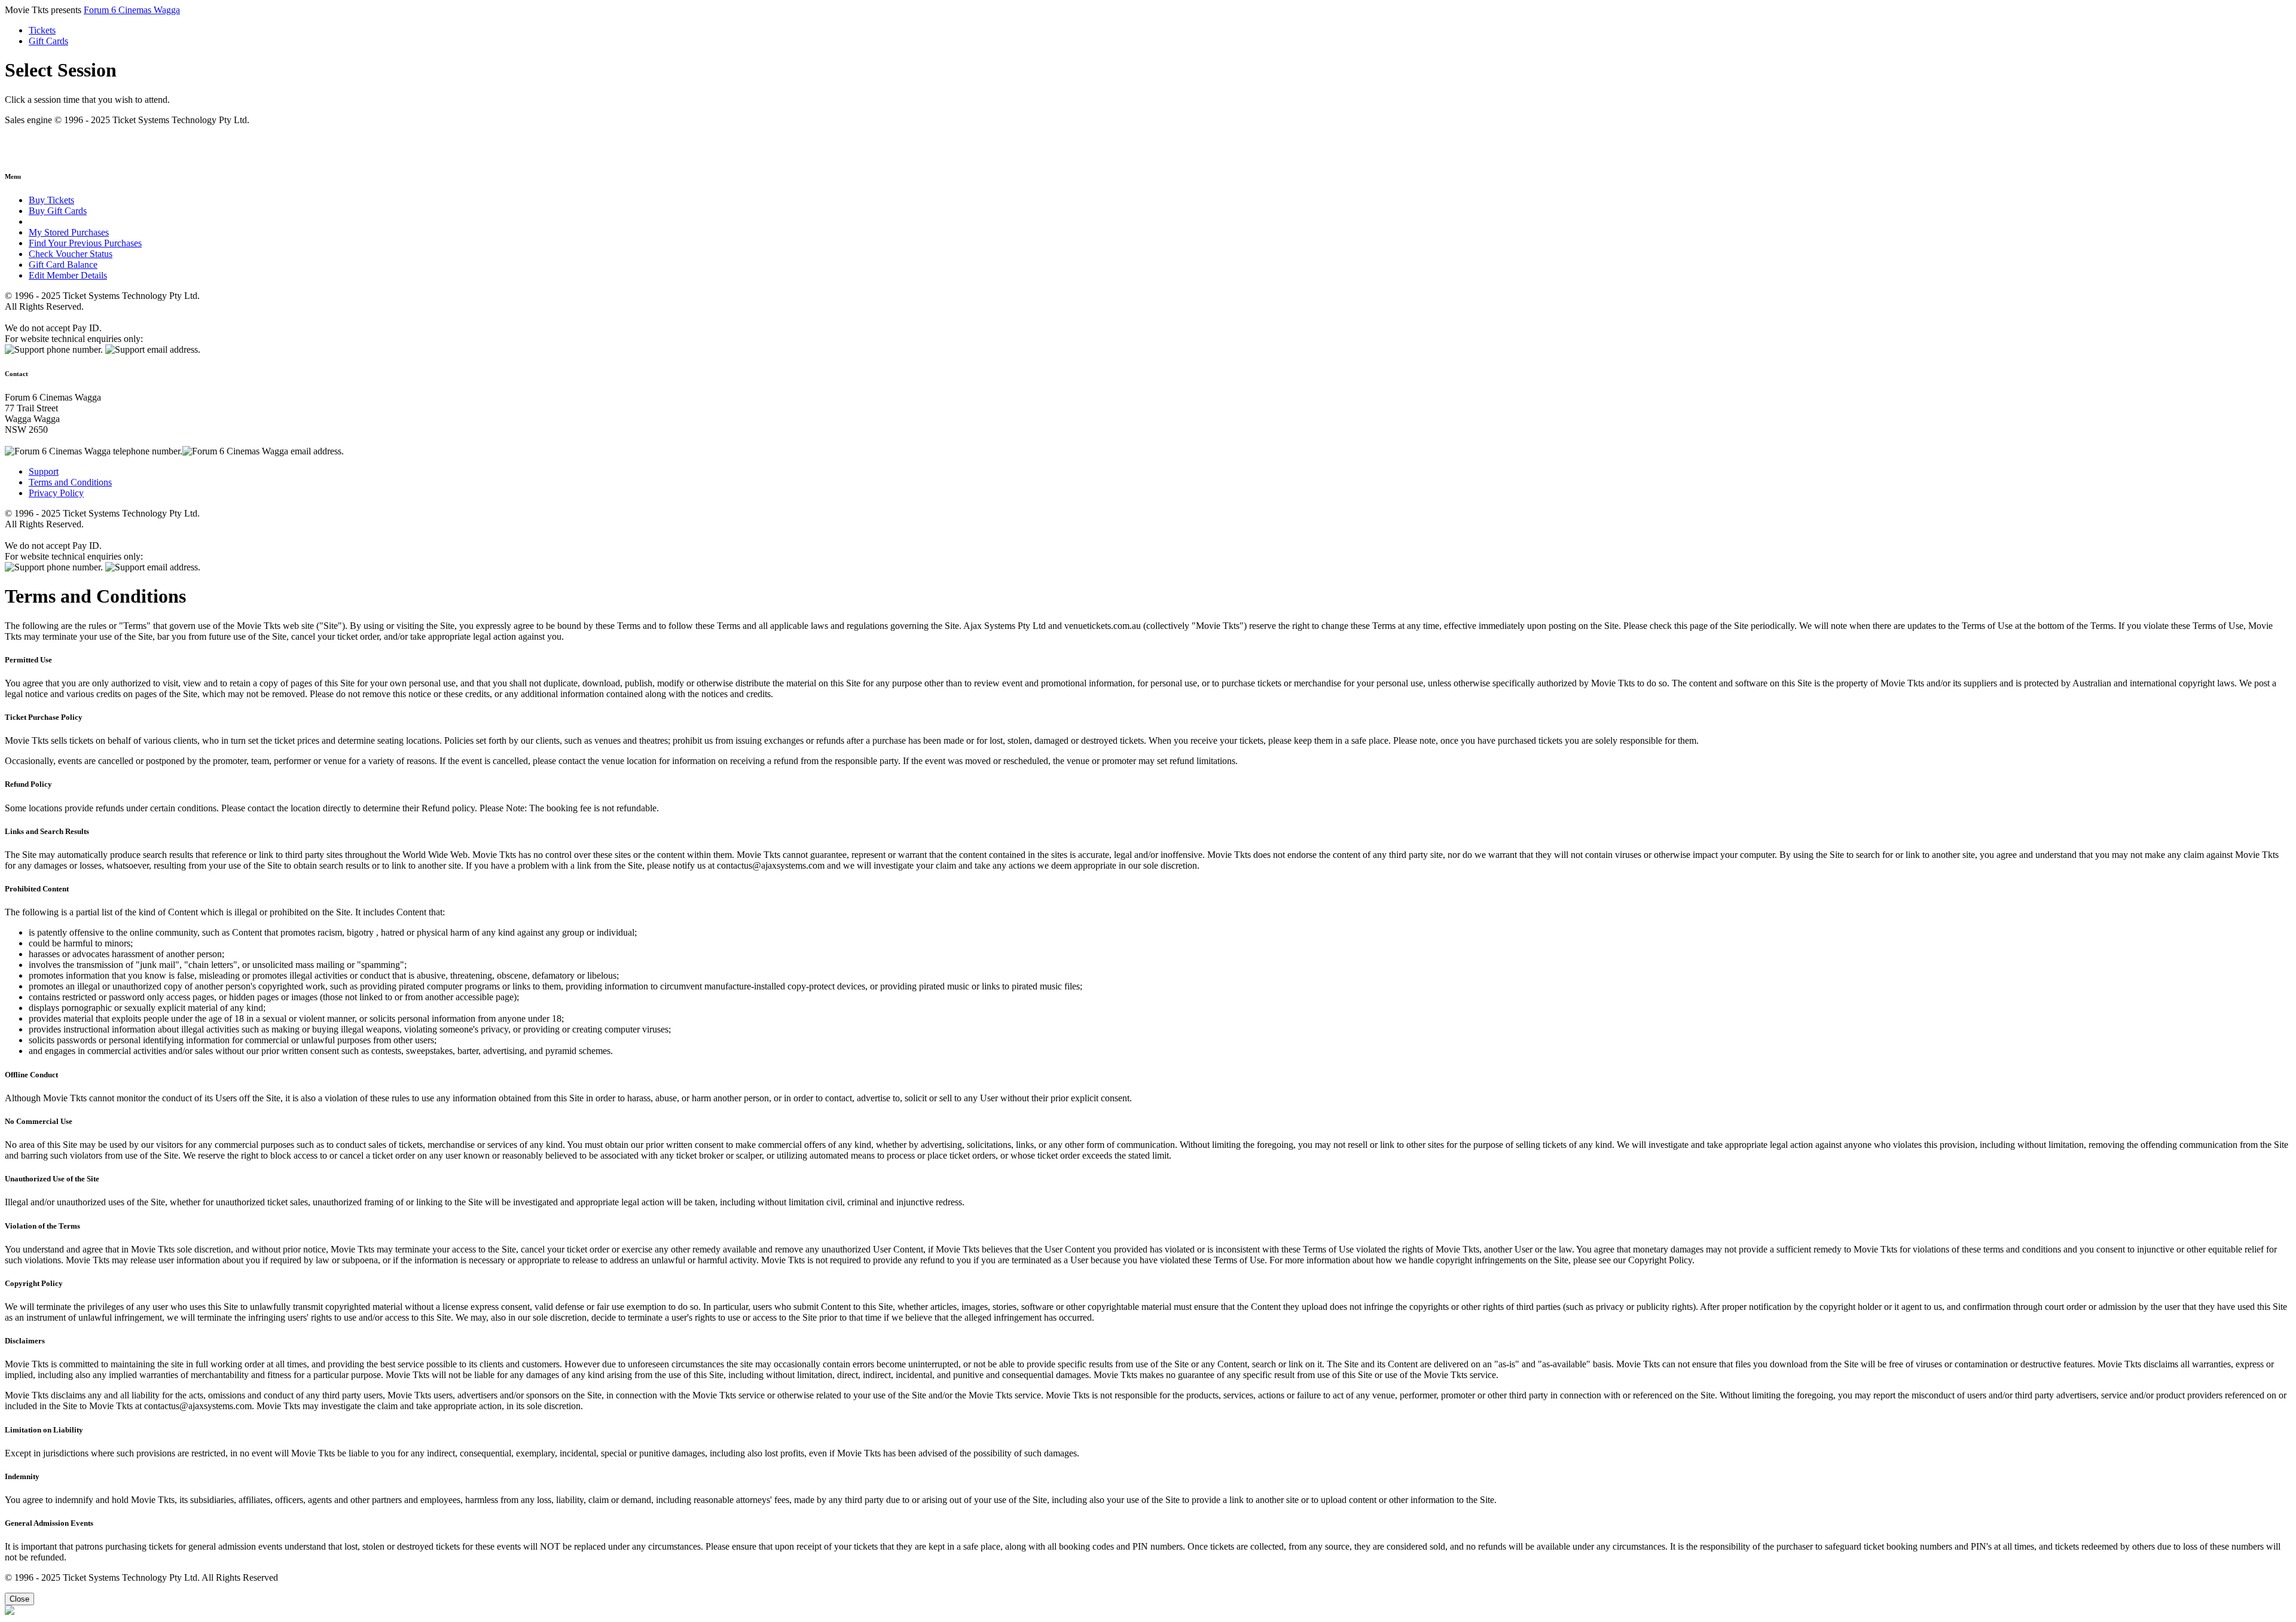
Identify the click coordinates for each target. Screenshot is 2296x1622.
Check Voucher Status (71, 254)
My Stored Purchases (69, 232)
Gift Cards (48, 41)
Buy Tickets (51, 200)
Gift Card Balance (63, 265)
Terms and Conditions (70, 482)
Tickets (42, 30)
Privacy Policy (56, 493)
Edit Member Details (68, 275)
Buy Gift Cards (58, 211)
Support (44, 471)
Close (19, 1599)
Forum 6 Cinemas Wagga (132, 10)
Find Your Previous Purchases (85, 243)
